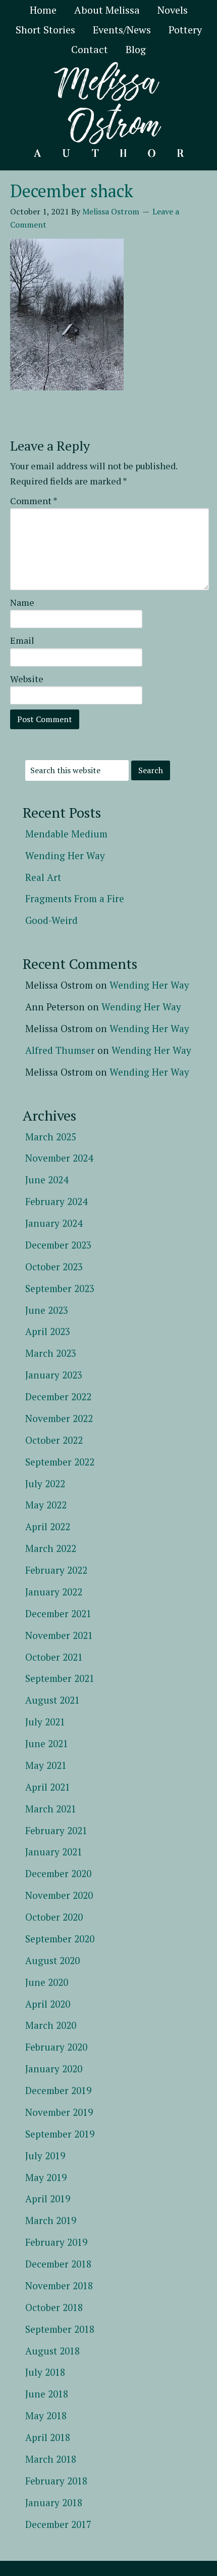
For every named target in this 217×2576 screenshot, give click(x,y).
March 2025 (51, 1137)
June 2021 (47, 1743)
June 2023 (47, 1310)
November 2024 (59, 1158)
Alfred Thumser (60, 1050)
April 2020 (48, 2004)
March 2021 (51, 1809)
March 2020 (51, 2025)
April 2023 (48, 1331)
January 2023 (54, 1375)
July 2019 (45, 2156)
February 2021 (56, 1830)
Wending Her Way (65, 855)
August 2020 (52, 1960)
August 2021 (52, 1700)
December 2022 (58, 1396)
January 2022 (54, 1592)
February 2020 (56, 2047)
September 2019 (60, 2134)
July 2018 (45, 2372)
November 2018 (59, 2285)
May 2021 (46, 1765)
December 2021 (58, 1613)
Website (27, 679)
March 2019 (51, 2220)
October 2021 (54, 1657)
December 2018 (58, 2264)
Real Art (43, 877)
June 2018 (47, 2394)
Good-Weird (51, 920)
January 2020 (54, 2069)
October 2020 (54, 1917)
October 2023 (54, 1267)
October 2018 (54, 2307)
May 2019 (46, 2177)
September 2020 (60, 1939)
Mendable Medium (66, 834)
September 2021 (60, 1678)
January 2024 (54, 1223)
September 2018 (60, 2329)
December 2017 (58, 2524)
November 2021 (59, 1635)
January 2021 (54, 1852)
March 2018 (51, 2459)
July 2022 (45, 1483)
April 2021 (48, 1787)
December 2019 (58, 2090)
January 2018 (54, 2502)
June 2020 (47, 1982)
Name (22, 602)
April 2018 (48, 2437)
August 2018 (52, 2351)
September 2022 (60, 1462)
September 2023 (60, 1288)
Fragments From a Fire (75, 898)
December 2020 (58, 1873)
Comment (34, 501)
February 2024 (56, 1201)
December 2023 (58, 1245)
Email (22, 640)
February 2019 (56, 2242)
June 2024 (47, 1180)
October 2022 (54, 1440)
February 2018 (56, 2481)
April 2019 (48, 2199)
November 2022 (59, 1418)
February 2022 (56, 1570)
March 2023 (51, 1353)
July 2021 (45, 1722)
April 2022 (48, 1526)
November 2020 (59, 1895)
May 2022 (46, 1505)
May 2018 (46, 2415)
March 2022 (51, 1548)
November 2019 (59, 2112)
